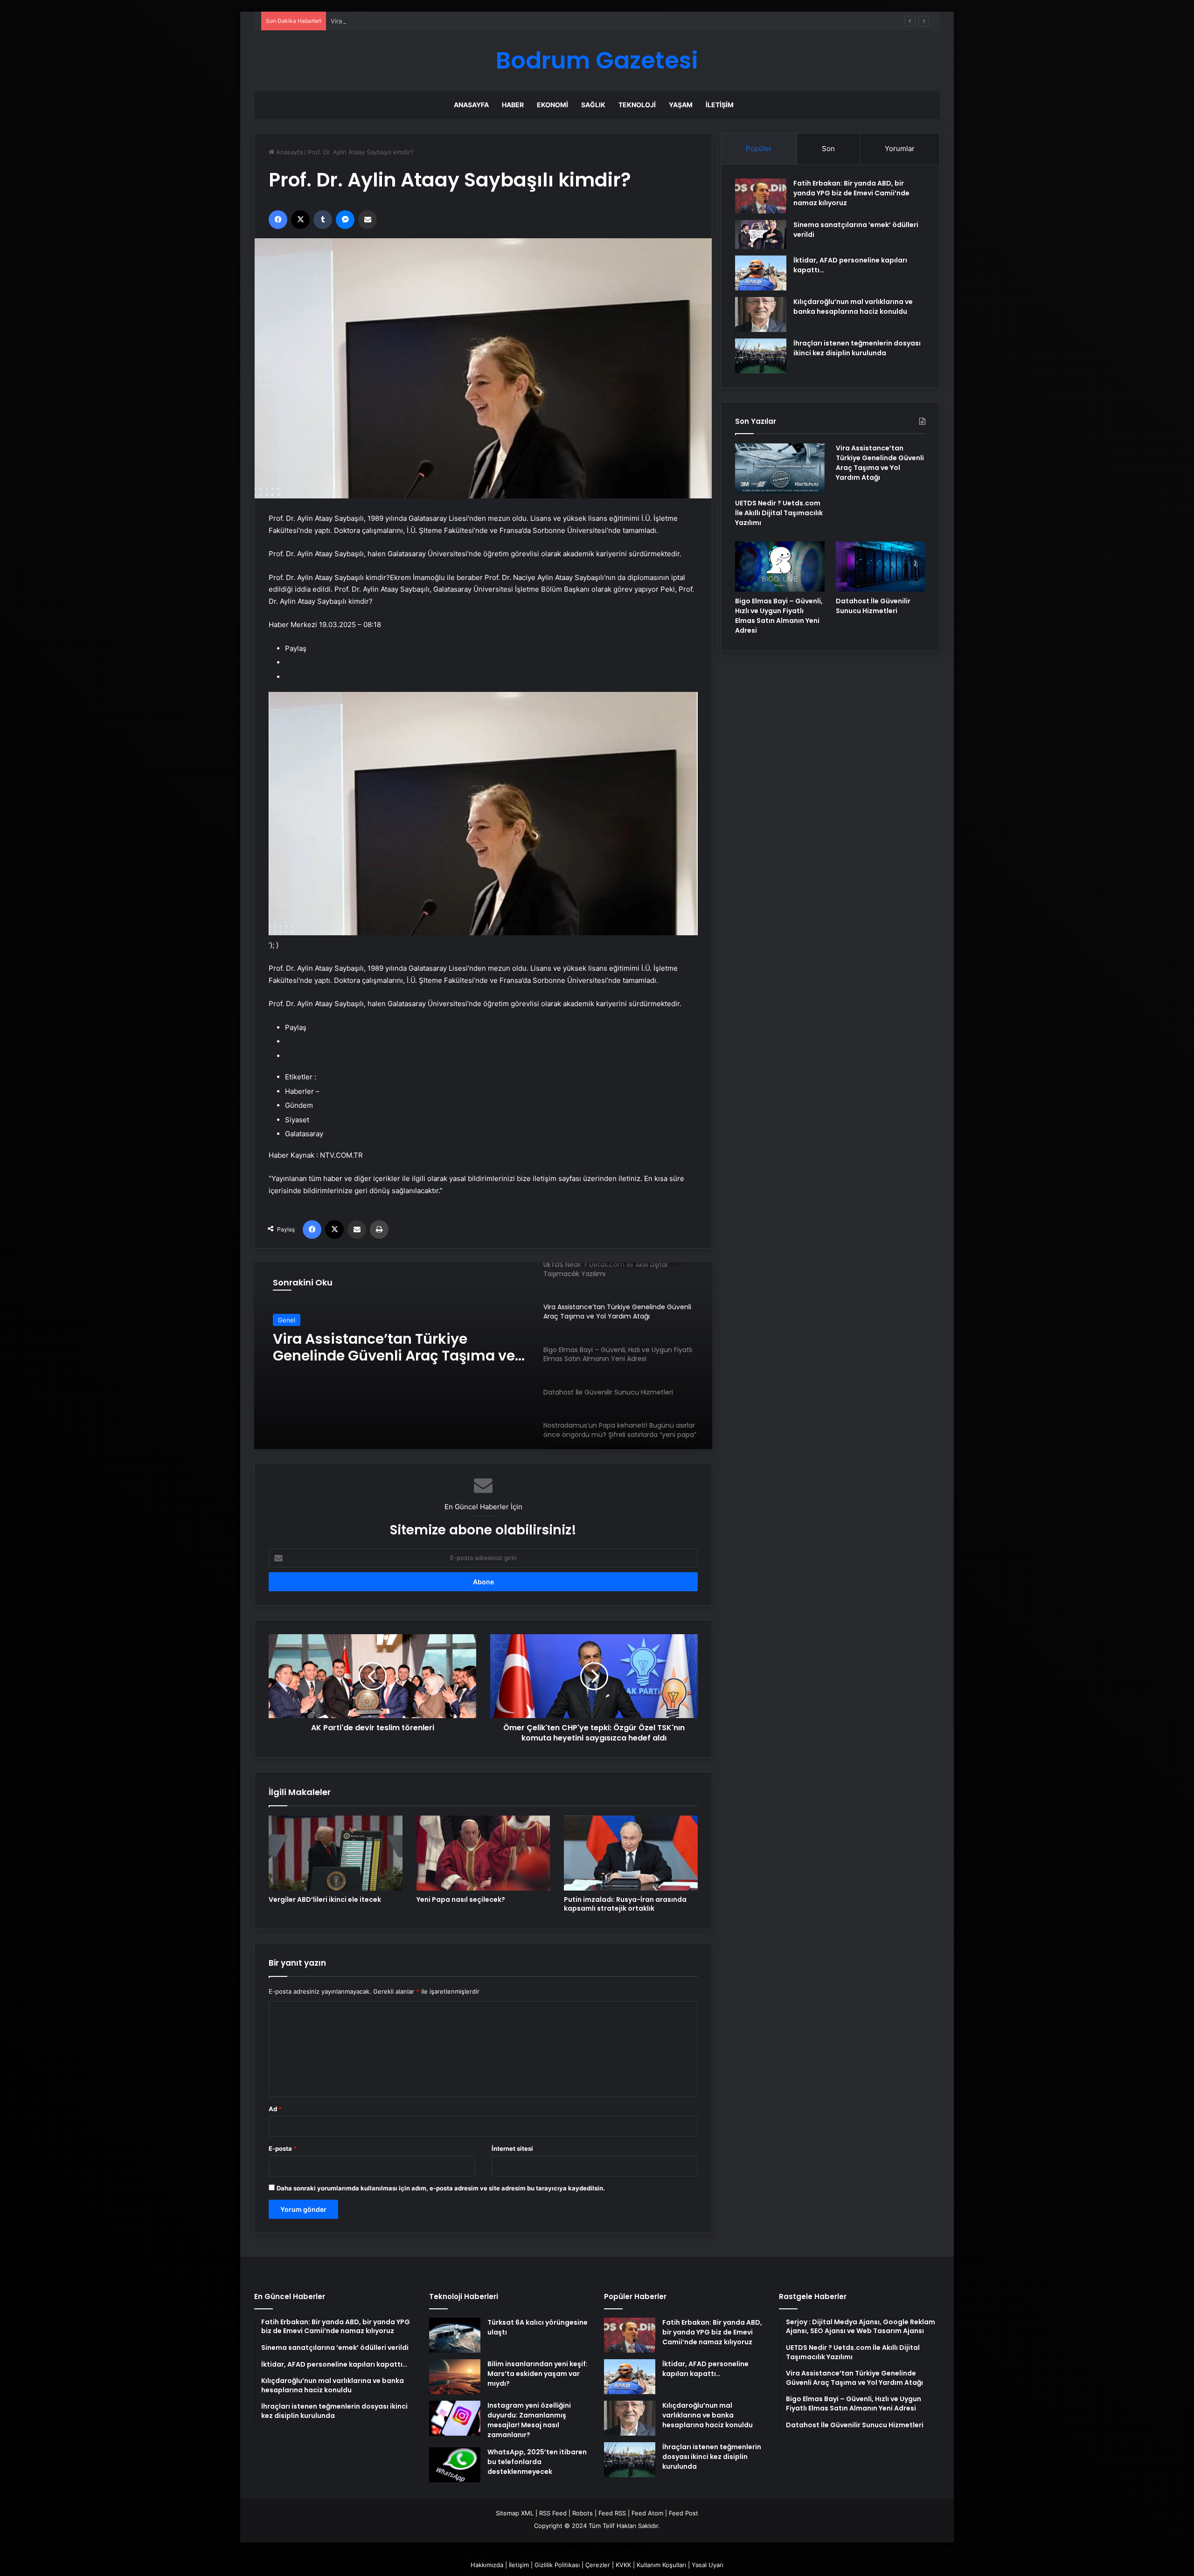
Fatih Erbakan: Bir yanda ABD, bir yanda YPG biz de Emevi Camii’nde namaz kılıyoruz (851, 193)
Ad (275, 2109)
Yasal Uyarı (708, 2565)
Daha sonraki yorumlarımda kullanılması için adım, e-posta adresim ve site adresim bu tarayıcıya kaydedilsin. (441, 2188)
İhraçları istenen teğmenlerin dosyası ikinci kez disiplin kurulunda (857, 348)
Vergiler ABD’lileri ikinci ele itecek (325, 1899)
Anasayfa (471, 105)
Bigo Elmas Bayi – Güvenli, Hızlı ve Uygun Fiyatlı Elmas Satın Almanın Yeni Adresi (395, 1347)
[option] (483, 1356)
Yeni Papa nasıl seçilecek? (461, 1899)
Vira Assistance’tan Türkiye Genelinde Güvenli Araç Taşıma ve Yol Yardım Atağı (444, 21)
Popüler (759, 148)
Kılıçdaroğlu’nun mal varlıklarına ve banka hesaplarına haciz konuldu (853, 307)
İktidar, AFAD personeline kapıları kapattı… (705, 2369)
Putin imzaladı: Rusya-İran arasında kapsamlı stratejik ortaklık (625, 1904)
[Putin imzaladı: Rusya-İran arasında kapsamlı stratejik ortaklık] (631, 1853)
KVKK (623, 2565)
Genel (287, 1320)
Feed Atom (647, 2513)
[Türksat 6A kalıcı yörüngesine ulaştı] (455, 2335)
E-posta (283, 2148)
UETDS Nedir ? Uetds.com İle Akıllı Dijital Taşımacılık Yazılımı (779, 513)
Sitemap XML (515, 2513)
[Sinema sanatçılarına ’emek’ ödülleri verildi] (761, 235)
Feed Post (684, 2513)
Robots (583, 2513)
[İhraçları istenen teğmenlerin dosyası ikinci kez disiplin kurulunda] (761, 356)
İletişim (720, 105)
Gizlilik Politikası (557, 2565)
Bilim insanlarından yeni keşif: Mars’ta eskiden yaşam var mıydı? (538, 2374)
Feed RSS (612, 2513)
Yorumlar (900, 148)
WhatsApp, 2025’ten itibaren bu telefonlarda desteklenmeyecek (537, 2462)
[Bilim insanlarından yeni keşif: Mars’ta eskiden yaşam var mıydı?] (455, 2377)
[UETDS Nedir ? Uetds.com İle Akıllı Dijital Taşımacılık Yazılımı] (780, 469)
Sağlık (593, 105)
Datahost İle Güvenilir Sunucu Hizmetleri (873, 606)
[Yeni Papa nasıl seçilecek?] (483, 1853)
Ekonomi (552, 105)
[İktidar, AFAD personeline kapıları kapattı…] (761, 273)
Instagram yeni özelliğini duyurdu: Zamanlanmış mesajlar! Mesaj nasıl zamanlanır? (529, 2420)
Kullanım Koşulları (661, 2565)
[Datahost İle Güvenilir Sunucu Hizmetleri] (881, 566)
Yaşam (681, 105)
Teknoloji (637, 105)
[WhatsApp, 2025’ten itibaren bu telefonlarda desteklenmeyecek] (455, 2465)
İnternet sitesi (512, 2148)
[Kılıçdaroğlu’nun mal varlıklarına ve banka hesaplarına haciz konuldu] (761, 314)
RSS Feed (553, 2513)
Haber (513, 105)
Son (828, 148)
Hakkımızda (487, 2565)
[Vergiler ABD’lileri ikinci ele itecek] (336, 1853)
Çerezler (598, 2565)
